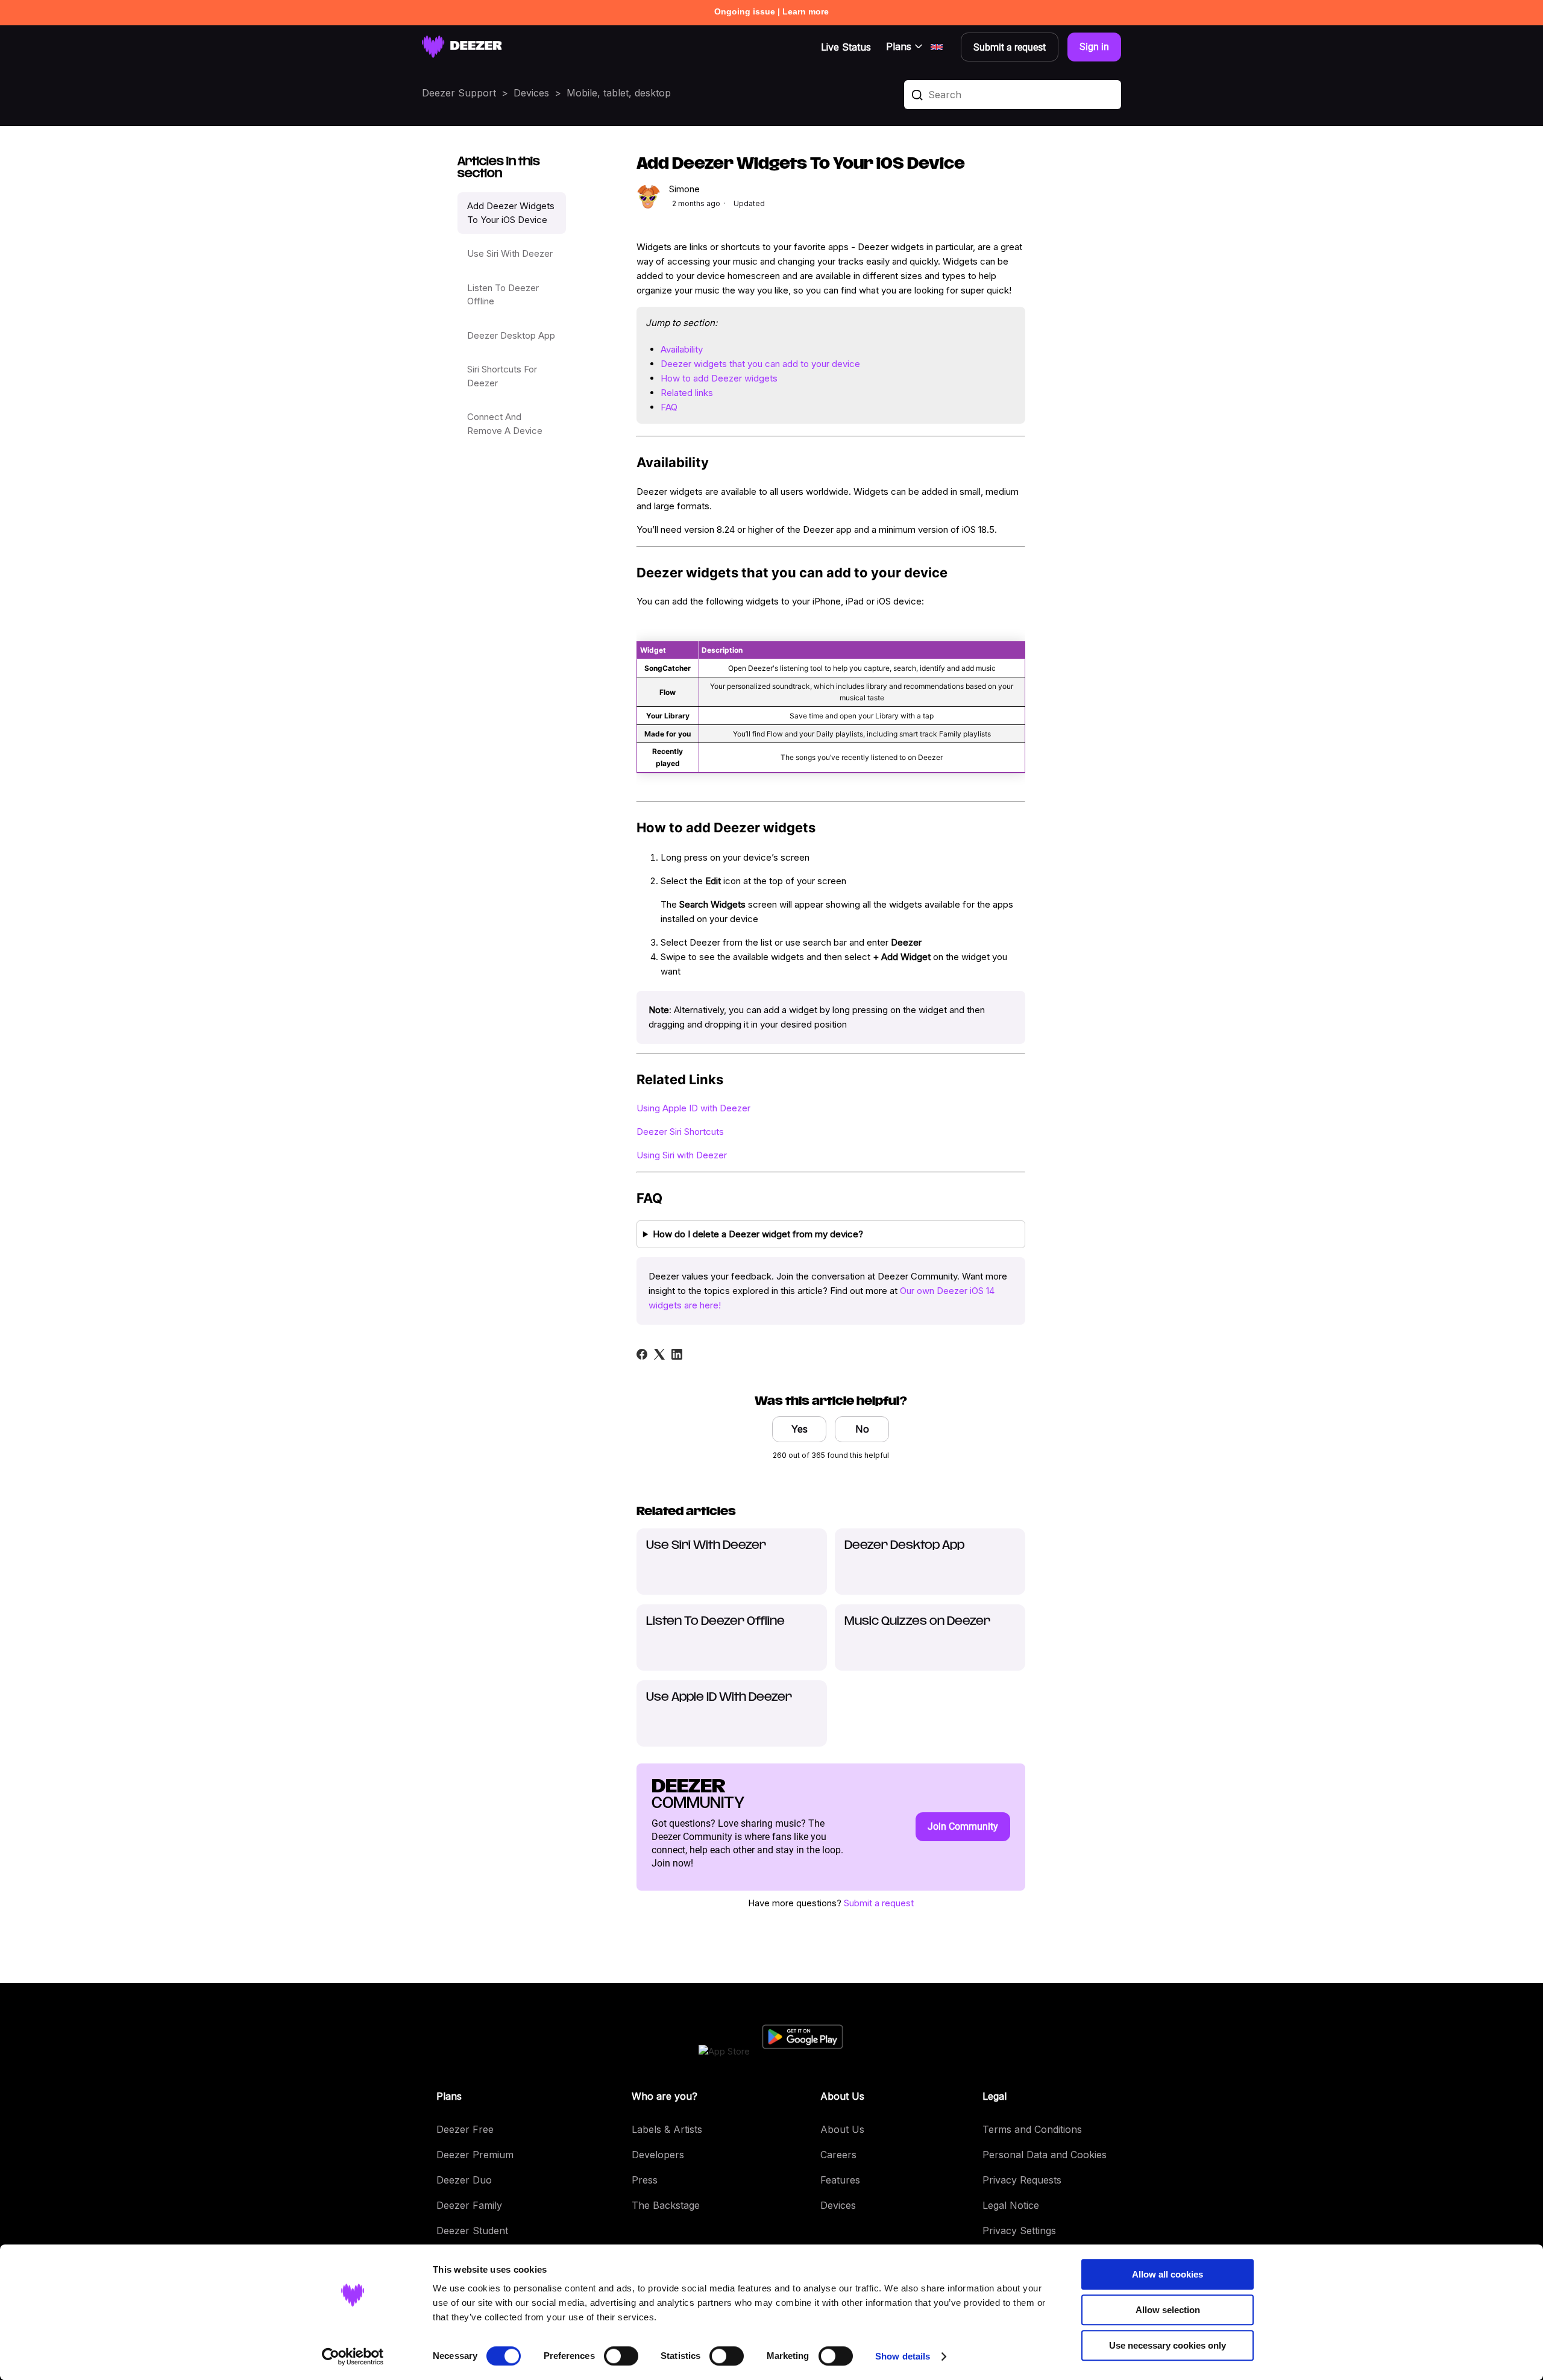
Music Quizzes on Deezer (917, 1622)
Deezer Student (472, 2231)
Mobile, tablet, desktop (619, 93)
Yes (800, 1429)
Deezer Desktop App (511, 335)
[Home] (462, 47)
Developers (658, 2155)
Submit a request (879, 1903)
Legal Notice (1011, 2205)
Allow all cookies (1167, 2274)
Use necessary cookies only (1167, 2345)
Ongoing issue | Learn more (771, 11)
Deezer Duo (464, 2180)
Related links (687, 393)
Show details (903, 2356)
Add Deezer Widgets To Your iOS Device (511, 213)
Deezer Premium (475, 2155)
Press (645, 2180)
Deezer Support (459, 93)
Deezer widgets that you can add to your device (760, 364)
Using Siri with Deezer (682, 1155)
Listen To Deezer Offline (503, 295)
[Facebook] (642, 1354)
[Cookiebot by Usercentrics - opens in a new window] (353, 2356)
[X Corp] (659, 1354)
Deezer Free (465, 2129)
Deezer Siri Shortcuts (680, 1132)
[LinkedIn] (677, 1354)
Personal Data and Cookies (1045, 2155)
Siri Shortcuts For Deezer (502, 376)
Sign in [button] (1094, 47)
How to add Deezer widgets (719, 378)
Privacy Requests (1022, 2180)
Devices (531, 93)
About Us (842, 2129)
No (862, 1429)
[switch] (621, 2356)
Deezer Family (469, 2205)
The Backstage (666, 2205)
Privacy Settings (1019, 2231)
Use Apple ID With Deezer (719, 1698)
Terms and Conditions (1032, 2129)
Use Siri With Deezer (510, 253)
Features (840, 2180)
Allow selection (1168, 2310)
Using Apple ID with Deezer (693, 1108)
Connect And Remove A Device (505, 424)
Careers (838, 2155)
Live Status (846, 47)
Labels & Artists (667, 2129)
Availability (682, 349)
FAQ (669, 407)
